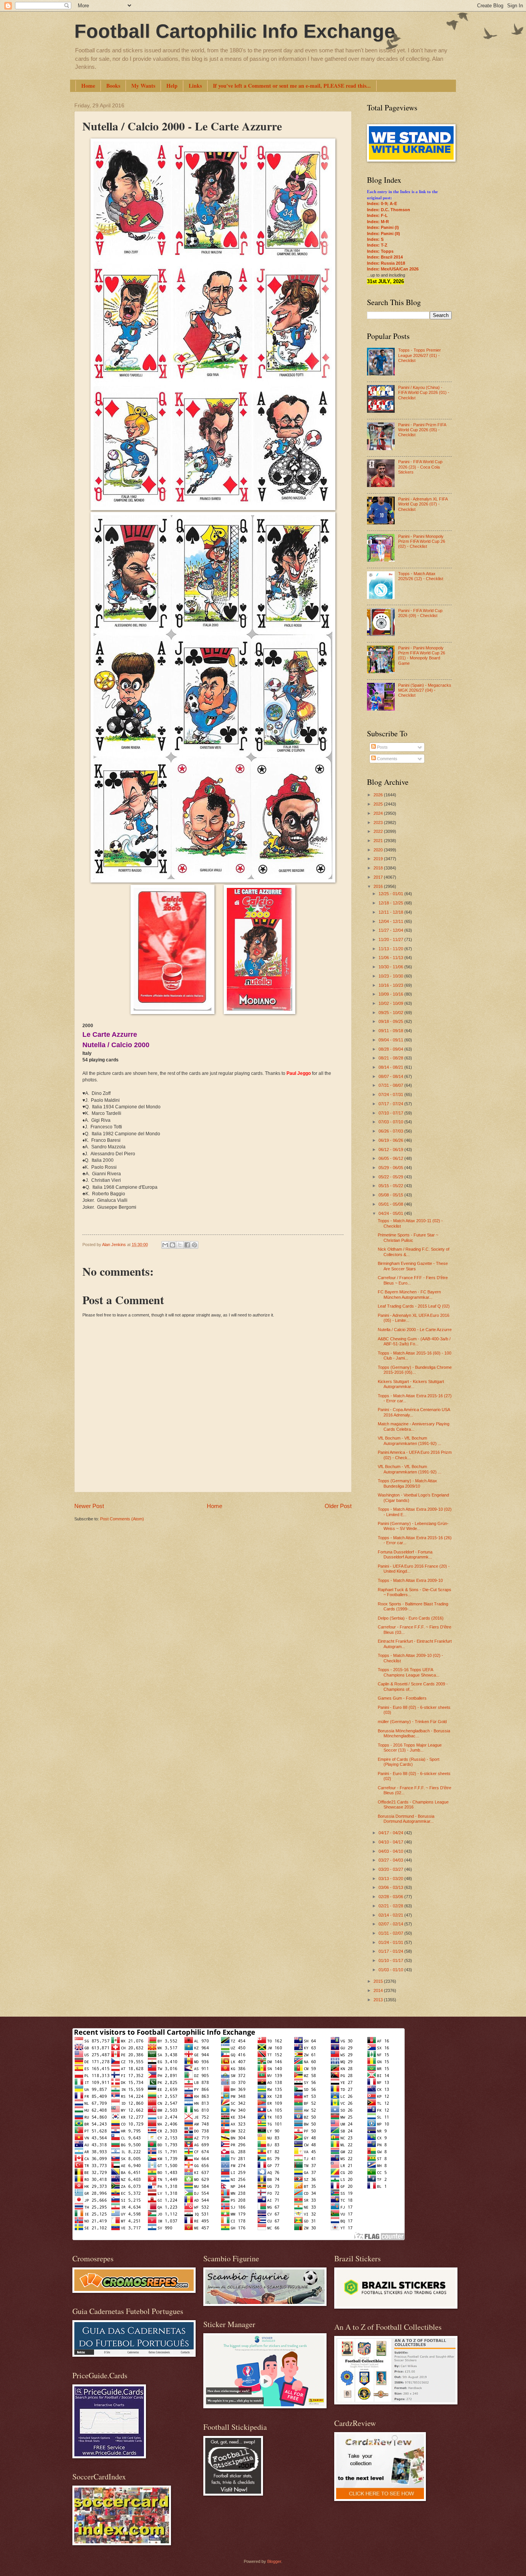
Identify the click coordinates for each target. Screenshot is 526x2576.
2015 (379, 1981)
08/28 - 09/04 (391, 1049)
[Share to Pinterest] (194, 1245)
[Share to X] (180, 1245)
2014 (379, 1990)
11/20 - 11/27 (391, 939)
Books (113, 86)
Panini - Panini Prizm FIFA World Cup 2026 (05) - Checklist (422, 430)
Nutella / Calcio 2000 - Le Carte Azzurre (415, 1330)
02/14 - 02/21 (391, 1915)
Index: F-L (377, 215)
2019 (379, 859)
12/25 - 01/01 (391, 894)
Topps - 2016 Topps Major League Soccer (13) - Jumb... (410, 1748)
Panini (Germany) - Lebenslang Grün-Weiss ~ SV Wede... (413, 1526)
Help (172, 86)
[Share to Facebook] (187, 1245)
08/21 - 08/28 (391, 1058)
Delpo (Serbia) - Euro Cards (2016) (411, 1618)
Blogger (274, 2561)
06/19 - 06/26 (391, 1140)
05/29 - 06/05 (391, 1168)
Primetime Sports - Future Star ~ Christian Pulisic (408, 1237)
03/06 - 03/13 (391, 1887)
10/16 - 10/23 (391, 985)
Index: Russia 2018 (386, 263)
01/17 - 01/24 (391, 1951)
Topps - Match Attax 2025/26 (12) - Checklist (421, 576)
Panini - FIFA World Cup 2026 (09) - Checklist (420, 613)
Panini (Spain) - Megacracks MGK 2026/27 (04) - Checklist (425, 690)
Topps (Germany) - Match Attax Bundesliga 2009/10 (407, 1483)
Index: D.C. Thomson (389, 210)
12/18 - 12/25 (391, 903)
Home (88, 86)
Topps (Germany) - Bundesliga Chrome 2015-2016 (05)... (415, 1370)
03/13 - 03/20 (391, 1879)
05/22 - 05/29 (391, 1177)
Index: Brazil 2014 (385, 257)
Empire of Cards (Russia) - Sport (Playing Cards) (409, 1762)
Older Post (338, 1506)
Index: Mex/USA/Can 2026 (393, 269)
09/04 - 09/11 (391, 1040)
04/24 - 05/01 (391, 1213)
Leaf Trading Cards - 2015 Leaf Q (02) (414, 1306)
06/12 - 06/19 (391, 1150)
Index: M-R (378, 222)
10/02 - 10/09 (391, 1003)
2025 (379, 804)
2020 (379, 850)
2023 (379, 823)
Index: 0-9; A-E (382, 204)
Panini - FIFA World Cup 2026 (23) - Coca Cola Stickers (420, 467)
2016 (379, 886)
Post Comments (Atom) (122, 1519)
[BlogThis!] (173, 1245)
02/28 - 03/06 (391, 1897)
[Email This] (165, 1245)
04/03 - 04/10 (391, 1851)
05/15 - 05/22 (391, 1186)
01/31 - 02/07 (391, 1933)
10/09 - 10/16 (391, 994)
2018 (379, 868)
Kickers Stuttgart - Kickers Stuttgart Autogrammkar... (411, 1384)
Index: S (375, 239)
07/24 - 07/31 (391, 1094)
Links (195, 86)
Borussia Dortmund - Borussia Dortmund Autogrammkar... (406, 1819)
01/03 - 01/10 (391, 1970)
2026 (379, 795)
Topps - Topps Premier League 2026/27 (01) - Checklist (420, 355)
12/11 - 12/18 (391, 912)
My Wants (143, 86)
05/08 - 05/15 (391, 1195)
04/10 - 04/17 (391, 1842)
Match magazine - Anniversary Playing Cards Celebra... (414, 1426)
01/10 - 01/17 (391, 1960)
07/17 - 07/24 (391, 1104)
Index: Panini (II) (384, 234)
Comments (387, 759)
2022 (379, 831)
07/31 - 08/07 (391, 1085)
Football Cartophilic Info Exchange (235, 31)
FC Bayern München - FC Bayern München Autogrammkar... (409, 1294)
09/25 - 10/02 (391, 1013)
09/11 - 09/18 (391, 1031)
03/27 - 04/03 (391, 1860)
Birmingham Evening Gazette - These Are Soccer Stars (413, 1266)
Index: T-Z (377, 245)
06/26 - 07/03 (391, 1131)
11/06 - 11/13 (391, 958)
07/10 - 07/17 (391, 1113)
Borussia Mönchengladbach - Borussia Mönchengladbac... (414, 1733)
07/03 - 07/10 (391, 1122)
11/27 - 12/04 (391, 930)
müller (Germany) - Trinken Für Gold (412, 1722)
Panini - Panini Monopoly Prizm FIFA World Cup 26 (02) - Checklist (422, 541)
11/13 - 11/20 (391, 949)
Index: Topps (380, 251)
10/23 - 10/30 (391, 976)
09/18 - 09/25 (391, 1021)
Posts (382, 747)
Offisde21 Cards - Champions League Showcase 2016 (413, 1804)
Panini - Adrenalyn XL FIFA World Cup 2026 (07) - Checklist (423, 504)
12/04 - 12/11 (391, 921)
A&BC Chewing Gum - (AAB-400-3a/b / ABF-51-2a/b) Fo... (414, 1341)
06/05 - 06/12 (391, 1158)
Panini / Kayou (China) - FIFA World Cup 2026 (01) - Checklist (424, 393)
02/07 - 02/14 (391, 1924)
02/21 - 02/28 (391, 1906)
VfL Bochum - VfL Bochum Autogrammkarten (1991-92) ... (410, 1441)
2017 (379, 877)
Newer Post (89, 1506)
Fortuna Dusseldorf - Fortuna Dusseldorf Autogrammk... (405, 1554)
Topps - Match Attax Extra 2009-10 (410, 1580)
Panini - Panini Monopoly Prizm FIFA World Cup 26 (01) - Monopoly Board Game (422, 656)
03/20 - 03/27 (391, 1869)
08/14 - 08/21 (391, 1067)
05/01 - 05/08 (391, 1204)
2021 (379, 841)
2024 (379, 813)
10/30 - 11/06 (391, 967)
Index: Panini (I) (383, 227)
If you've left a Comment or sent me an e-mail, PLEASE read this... (292, 86)
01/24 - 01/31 (391, 1942)
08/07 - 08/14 (391, 1076)
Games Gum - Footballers (402, 1698)
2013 (379, 2000)
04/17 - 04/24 (391, 1833)
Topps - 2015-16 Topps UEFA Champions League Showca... (409, 1672)
